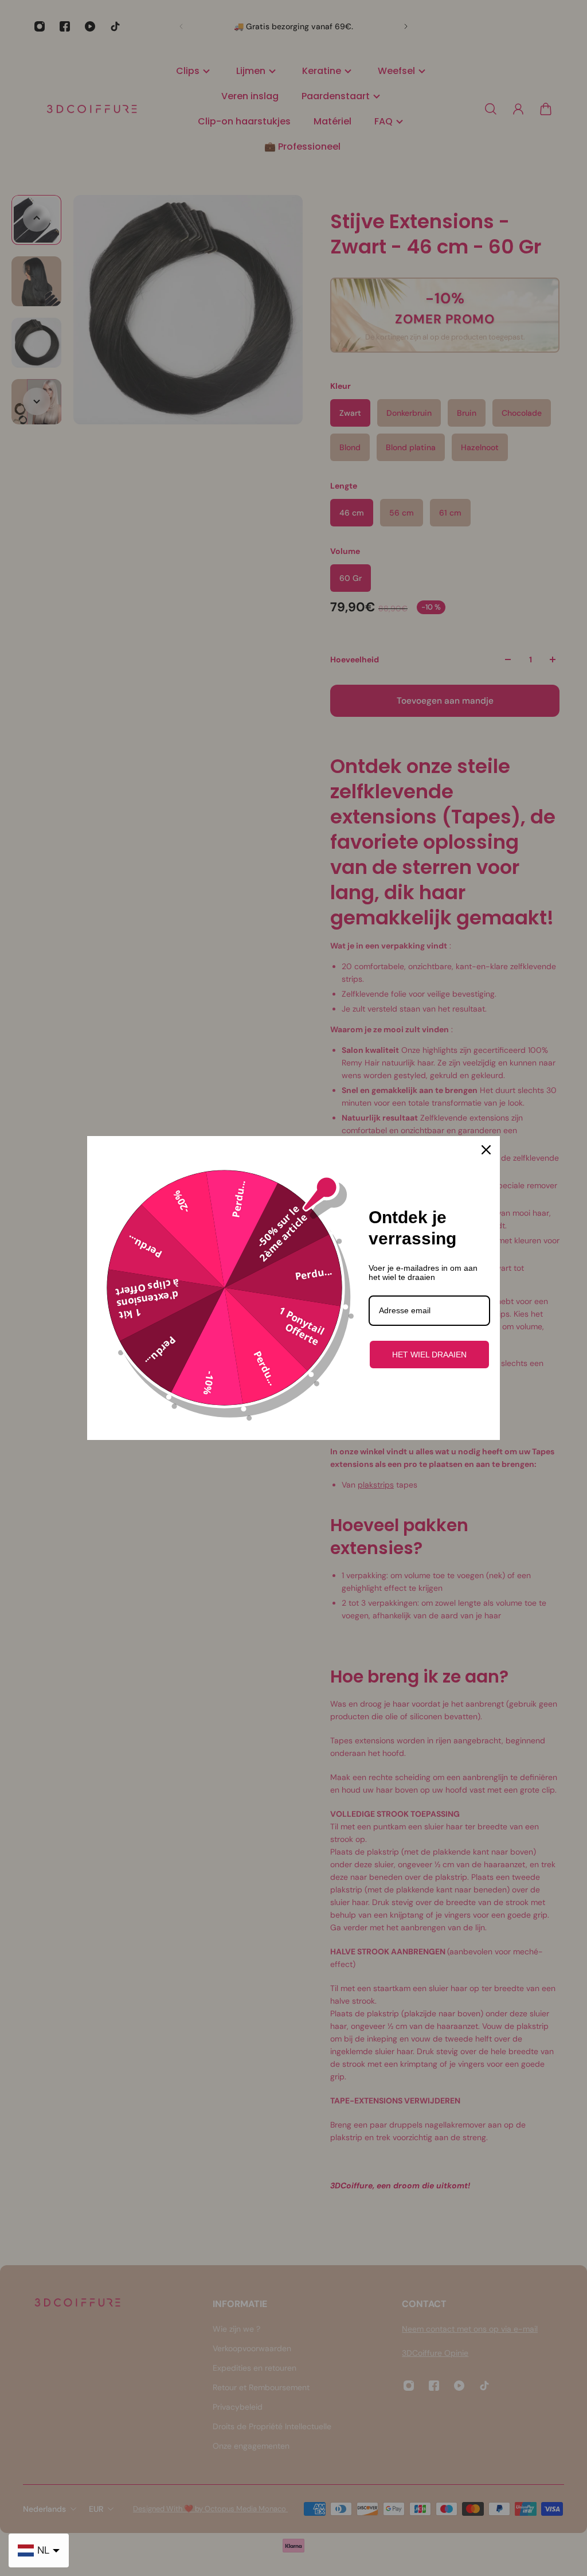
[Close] (486, 1150)
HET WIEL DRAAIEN (429, 1355)
